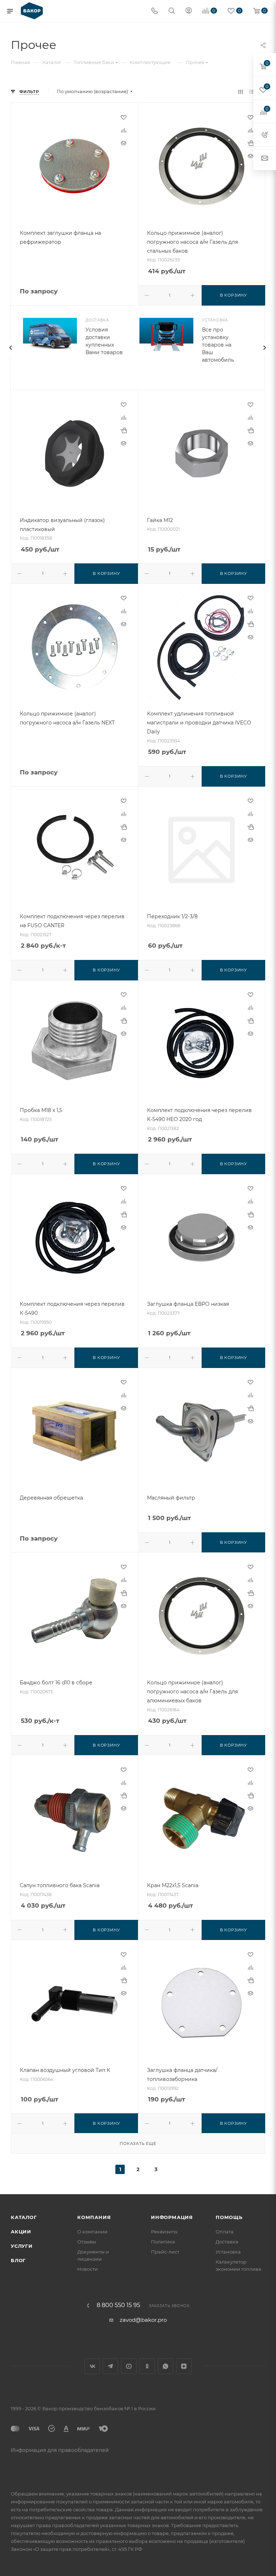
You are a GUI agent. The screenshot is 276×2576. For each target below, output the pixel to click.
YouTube (129, 2366)
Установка (228, 2252)
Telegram (111, 2366)
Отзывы (87, 2242)
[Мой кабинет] (189, 11)
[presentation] (10, 348)
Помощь (229, 2217)
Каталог (24, 2217)
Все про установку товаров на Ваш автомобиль (218, 345)
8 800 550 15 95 (118, 2305)
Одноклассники (147, 2366)
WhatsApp (165, 2366)
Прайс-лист (165, 2252)
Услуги (22, 2246)
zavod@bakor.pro (143, 2320)
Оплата (225, 2232)
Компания (94, 2217)
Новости (88, 2269)
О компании (92, 2232)
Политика (163, 2242)
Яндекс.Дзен (184, 2366)
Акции (21, 2232)
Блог (18, 2260)
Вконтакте (92, 2366)
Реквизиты (164, 2232)
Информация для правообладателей (60, 2450)
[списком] (252, 91)
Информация (172, 2217)
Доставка (227, 2242)
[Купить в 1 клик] (250, 143)
